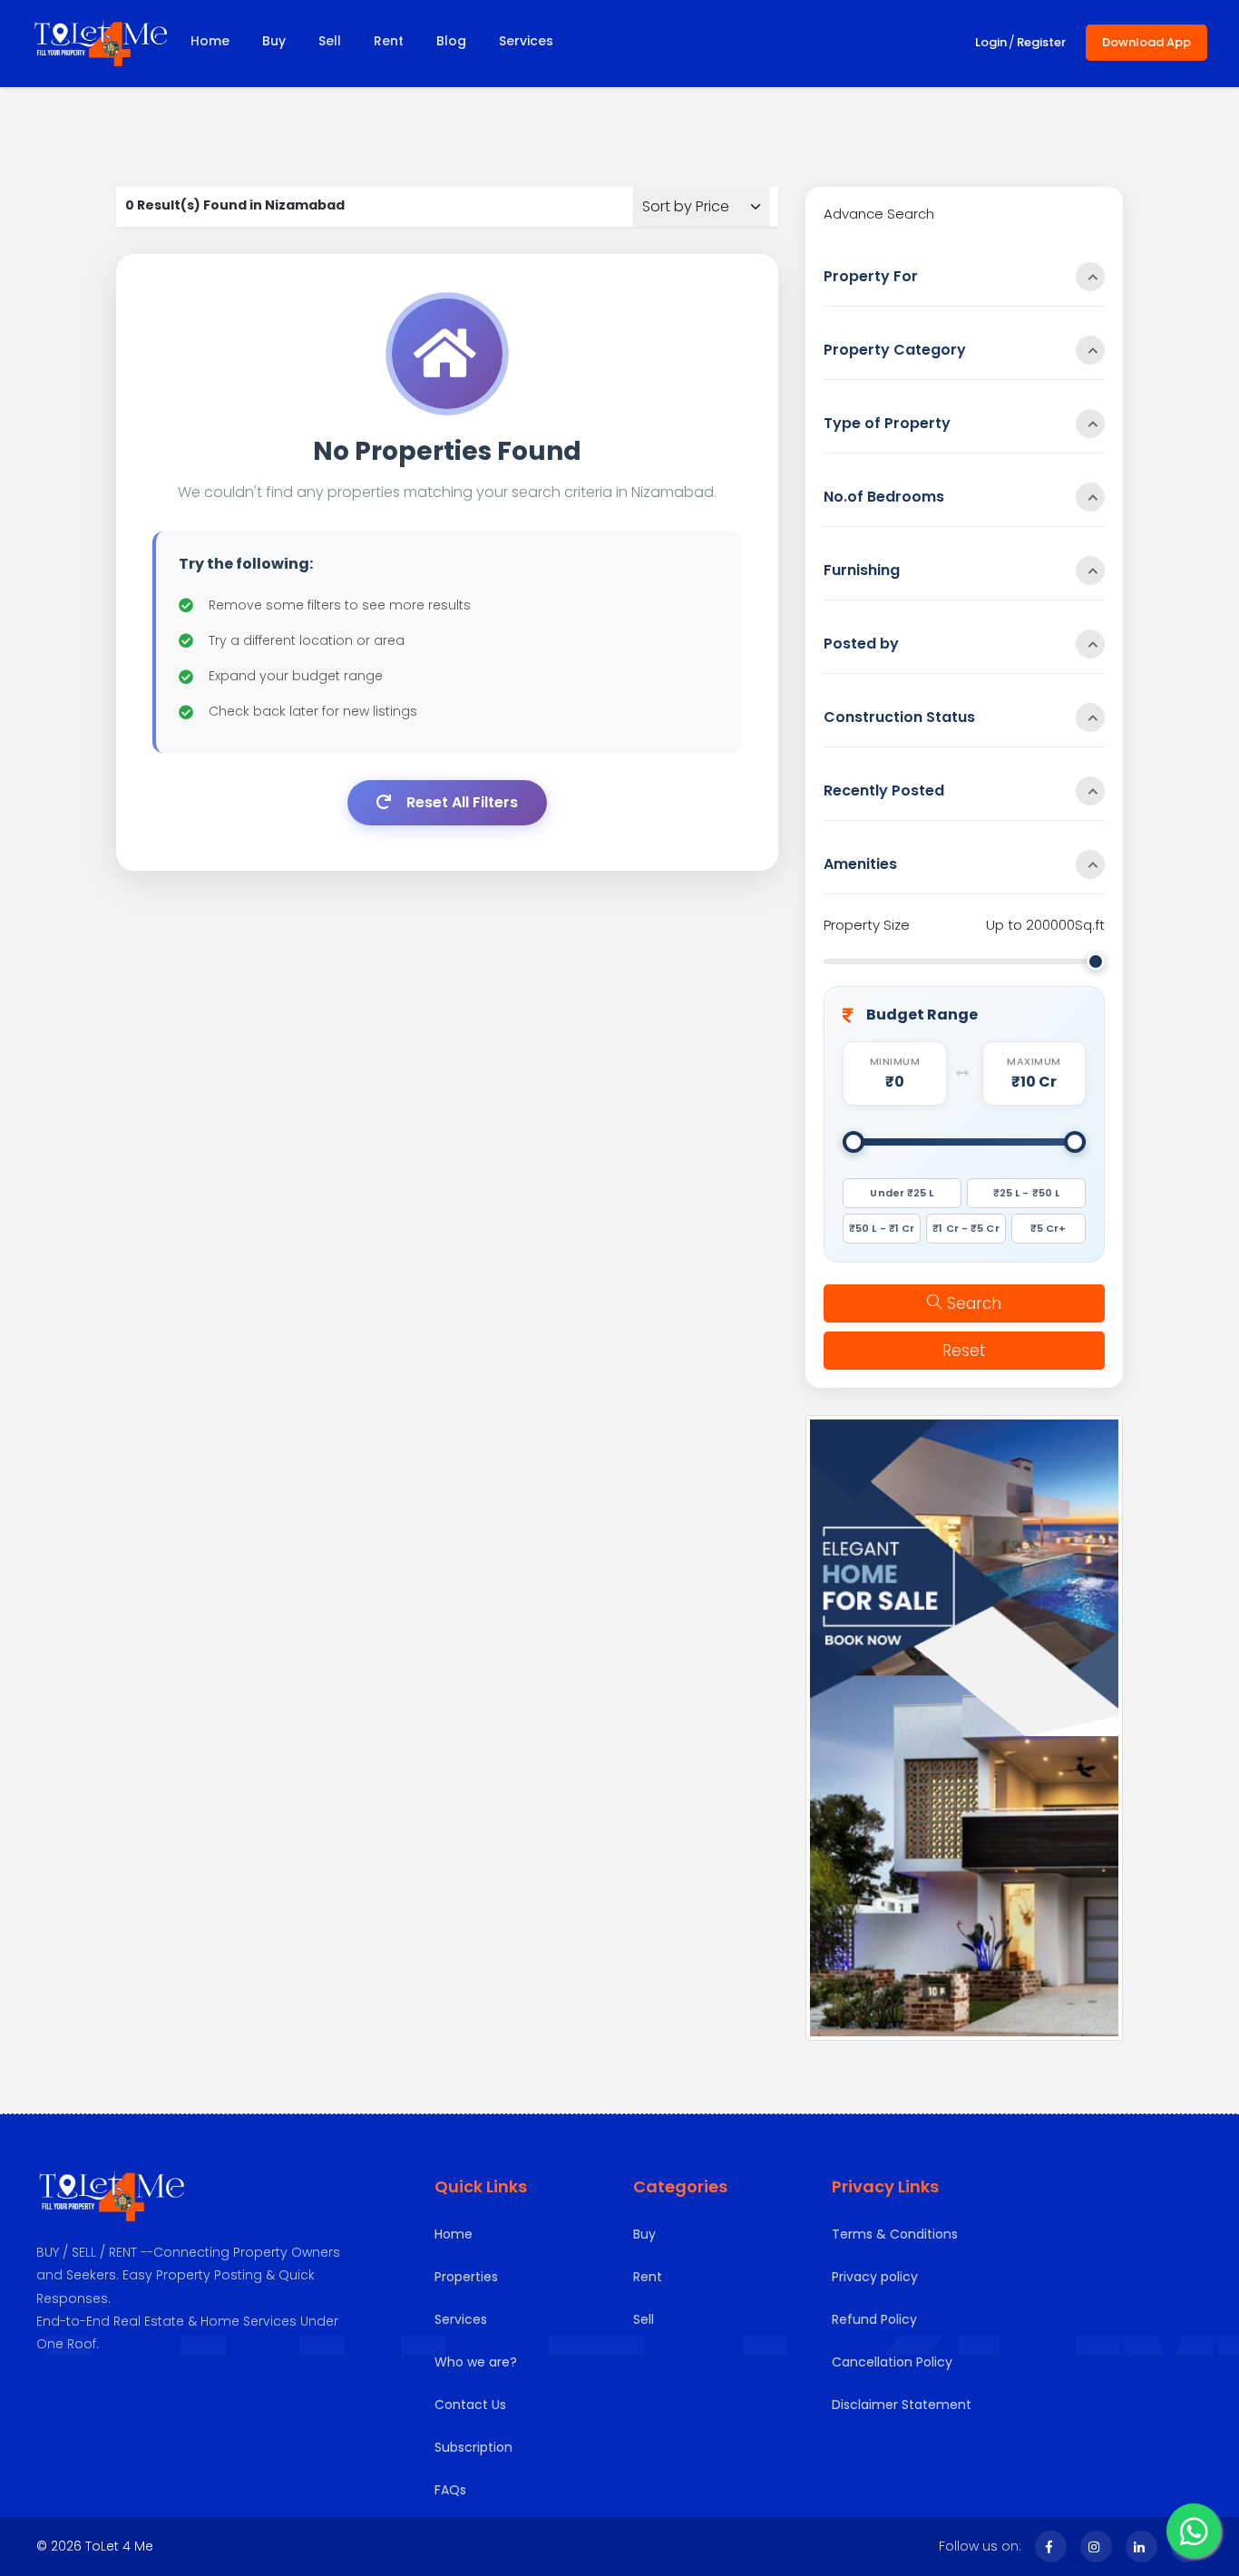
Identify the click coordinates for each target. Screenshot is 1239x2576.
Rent (389, 41)
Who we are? (476, 2362)
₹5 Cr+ (1049, 1228)
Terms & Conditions (895, 2234)
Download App (1146, 42)
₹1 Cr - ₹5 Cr (966, 1228)
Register (1041, 42)
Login (991, 42)
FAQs (450, 2490)
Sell (330, 41)
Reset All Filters (460, 802)
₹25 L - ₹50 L (1026, 1193)
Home (210, 41)
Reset (964, 1351)
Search (974, 1303)
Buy (274, 41)
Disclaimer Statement (902, 2405)
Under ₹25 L (902, 1193)
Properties (466, 2277)
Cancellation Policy (892, 2362)
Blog (451, 41)
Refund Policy (874, 2319)
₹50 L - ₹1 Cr (882, 1228)
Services (526, 41)
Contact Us (470, 2405)
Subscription (473, 2447)
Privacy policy (875, 2277)
